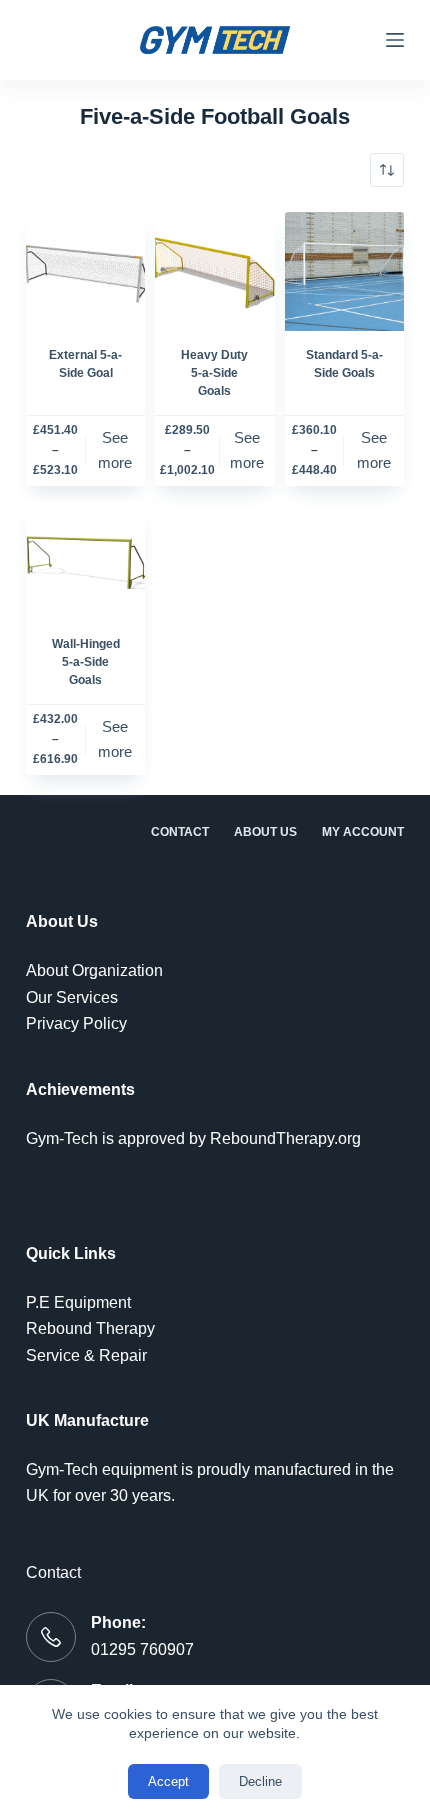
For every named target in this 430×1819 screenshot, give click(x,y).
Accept (168, 1781)
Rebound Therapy (90, 1328)
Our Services (72, 997)
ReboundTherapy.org (285, 1138)
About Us (265, 832)
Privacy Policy (76, 1023)
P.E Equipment (78, 1302)
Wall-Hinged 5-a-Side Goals (86, 662)
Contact (180, 832)
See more (115, 450)
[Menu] (395, 40)
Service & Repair (86, 1355)
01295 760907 (142, 1649)
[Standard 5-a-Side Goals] (344, 271)
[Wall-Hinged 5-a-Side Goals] (85, 560)
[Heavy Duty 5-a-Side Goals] (214, 271)
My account (363, 832)
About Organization (94, 970)
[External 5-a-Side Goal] (85, 271)
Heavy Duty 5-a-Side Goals (214, 373)
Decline (260, 1781)
